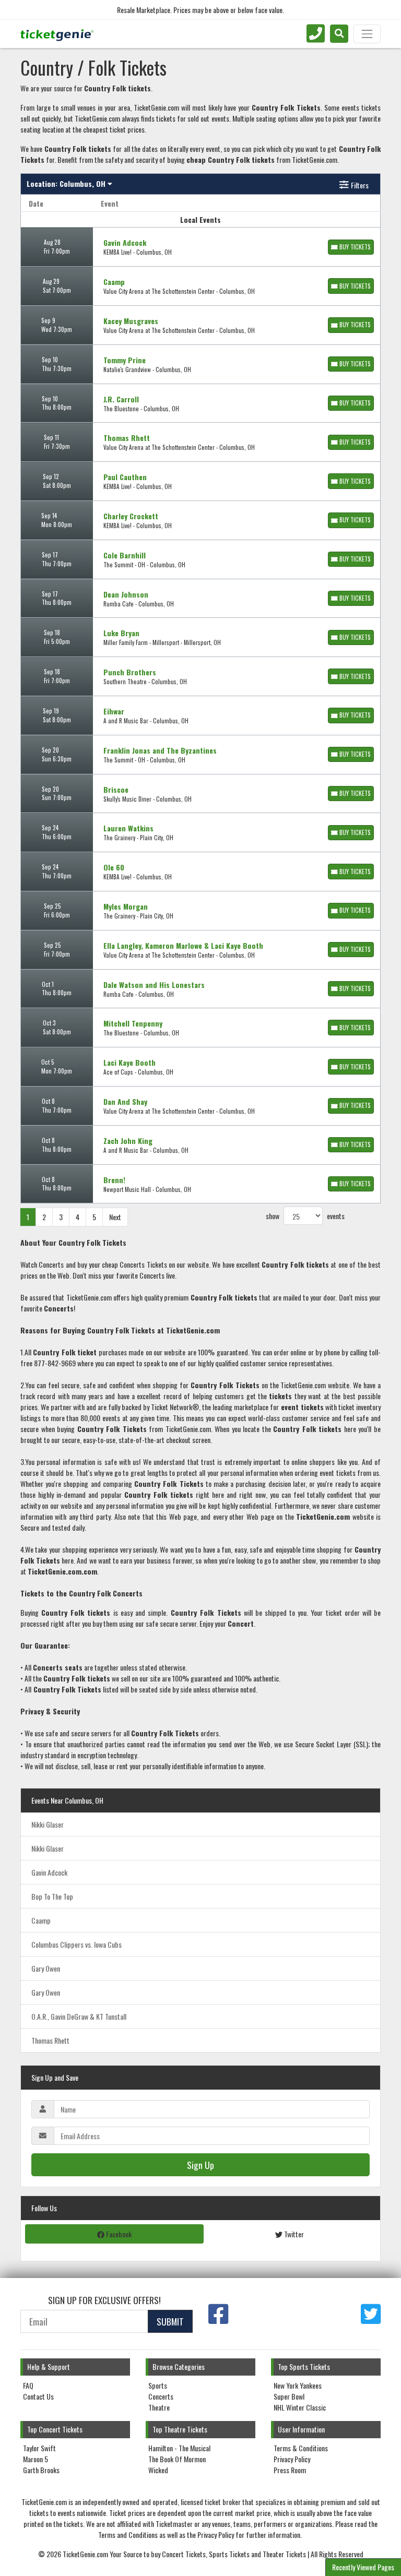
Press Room (290, 2470)
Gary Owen (46, 1968)
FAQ (28, 2385)
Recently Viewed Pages (363, 2567)
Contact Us (38, 2396)
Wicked (158, 2470)
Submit (170, 2321)
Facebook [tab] (118, 2234)
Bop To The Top (52, 1896)
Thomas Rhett (50, 2040)
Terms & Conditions (301, 2448)
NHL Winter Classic (300, 2407)
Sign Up (200, 2165)
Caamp (41, 1920)
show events (305, 1216)
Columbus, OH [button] (67, 183)
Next (115, 1217)
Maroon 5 (36, 2459)
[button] (339, 34)
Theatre (159, 2407)
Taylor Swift (39, 2448)
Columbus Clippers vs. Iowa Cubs (76, 1944)
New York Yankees (298, 2385)
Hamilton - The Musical (179, 2448)
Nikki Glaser (48, 1824)
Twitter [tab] (293, 2234)
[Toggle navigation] (367, 34)
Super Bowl (289, 2396)
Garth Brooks (41, 2470)
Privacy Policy (292, 2459)
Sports (158, 2385)
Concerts (161, 2396)
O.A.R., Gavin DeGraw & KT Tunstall (79, 2016)
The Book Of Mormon (177, 2459)
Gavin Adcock (49, 1872)
